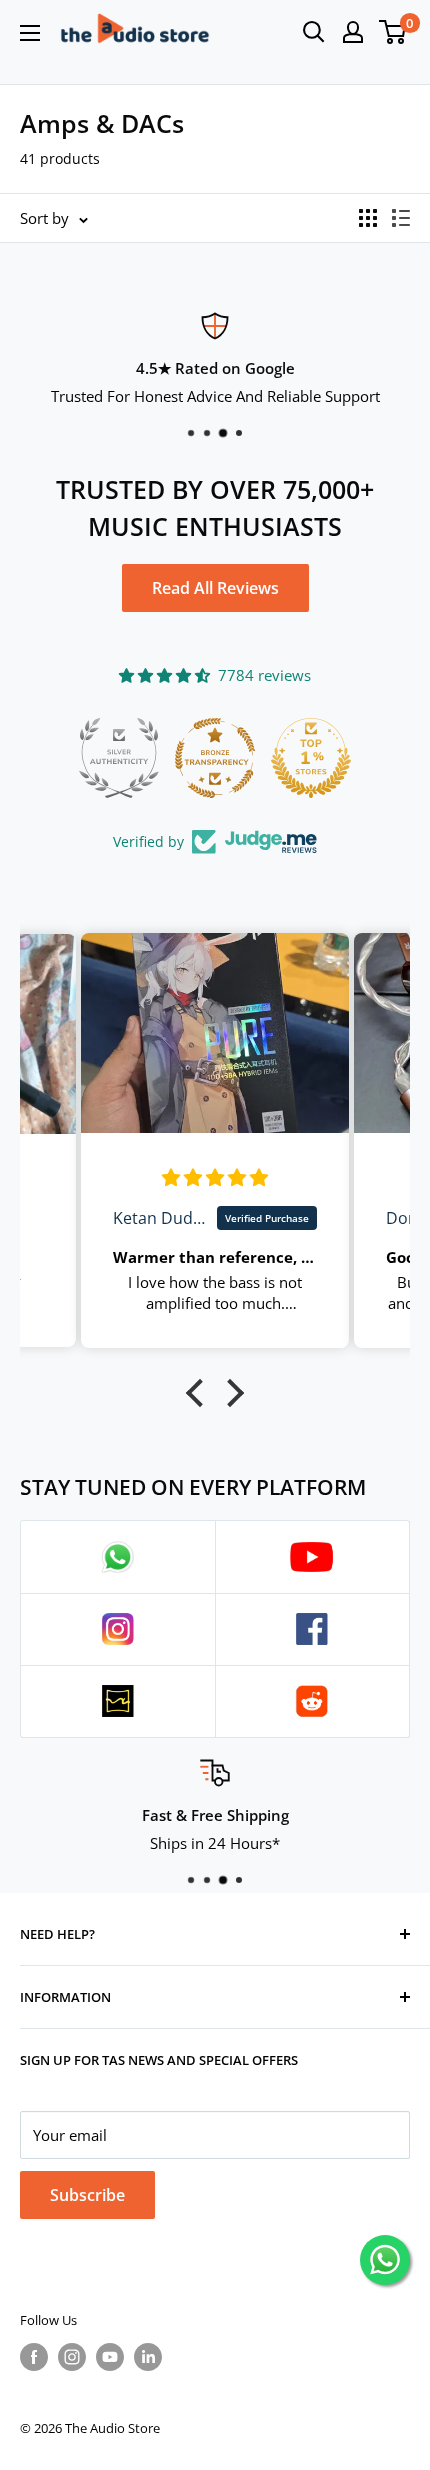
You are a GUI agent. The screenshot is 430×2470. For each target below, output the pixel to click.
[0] (393, 32)
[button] (200, 1393)
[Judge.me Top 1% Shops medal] (311, 758)
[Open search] (314, 32)
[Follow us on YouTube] (110, 2357)
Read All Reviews (215, 588)
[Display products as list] (401, 218)
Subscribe (87, 2195)
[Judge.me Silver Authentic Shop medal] (119, 758)
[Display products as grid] (368, 218)
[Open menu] (30, 33)
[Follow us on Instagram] (72, 2357)
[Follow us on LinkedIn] (148, 2357)
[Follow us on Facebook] (34, 2357)
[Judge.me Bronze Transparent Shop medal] (215, 758)
